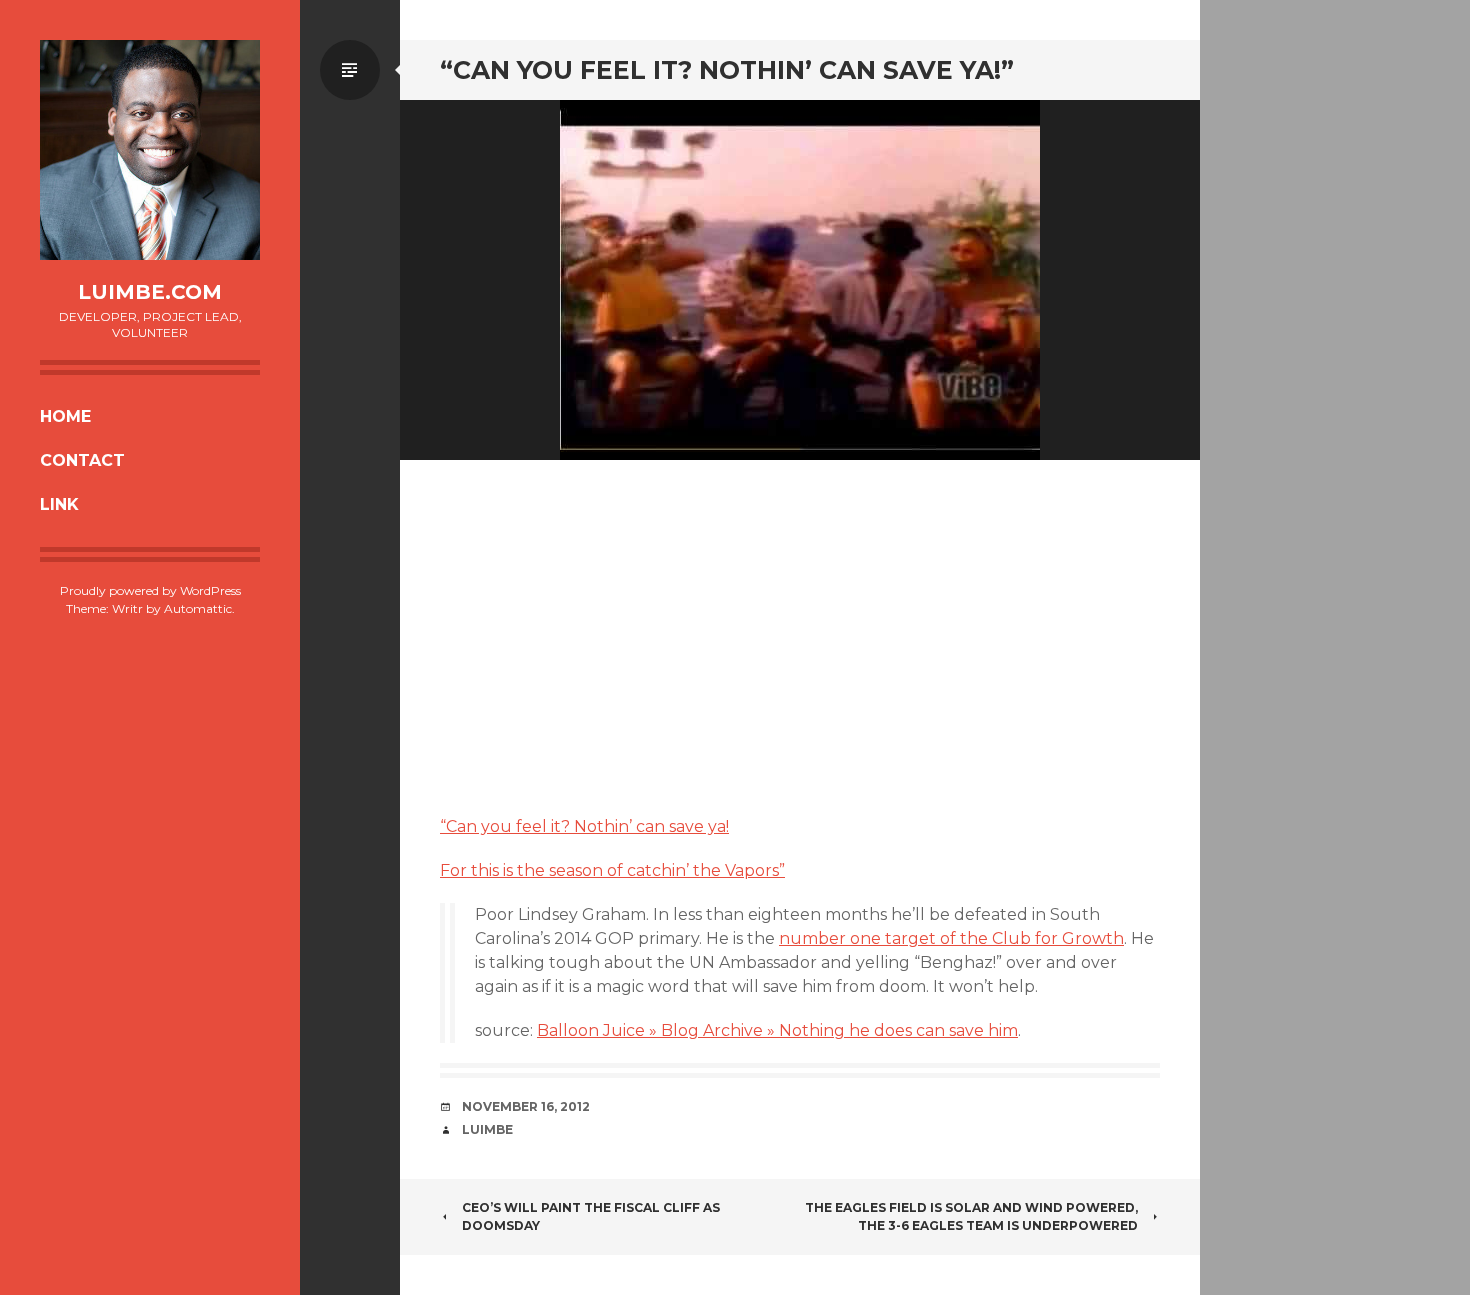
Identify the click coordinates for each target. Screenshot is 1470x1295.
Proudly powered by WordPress (150, 590)
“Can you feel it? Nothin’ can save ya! (584, 826)
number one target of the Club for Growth (951, 938)
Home (65, 416)
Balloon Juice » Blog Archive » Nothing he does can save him (777, 1030)
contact (82, 460)
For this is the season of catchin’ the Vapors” (612, 870)
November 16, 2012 (526, 1106)
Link (59, 504)
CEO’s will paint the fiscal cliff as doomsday (591, 1216)
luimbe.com (150, 292)
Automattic (198, 608)
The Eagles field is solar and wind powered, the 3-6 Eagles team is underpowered (971, 1216)
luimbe (487, 1129)
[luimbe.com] (150, 150)
